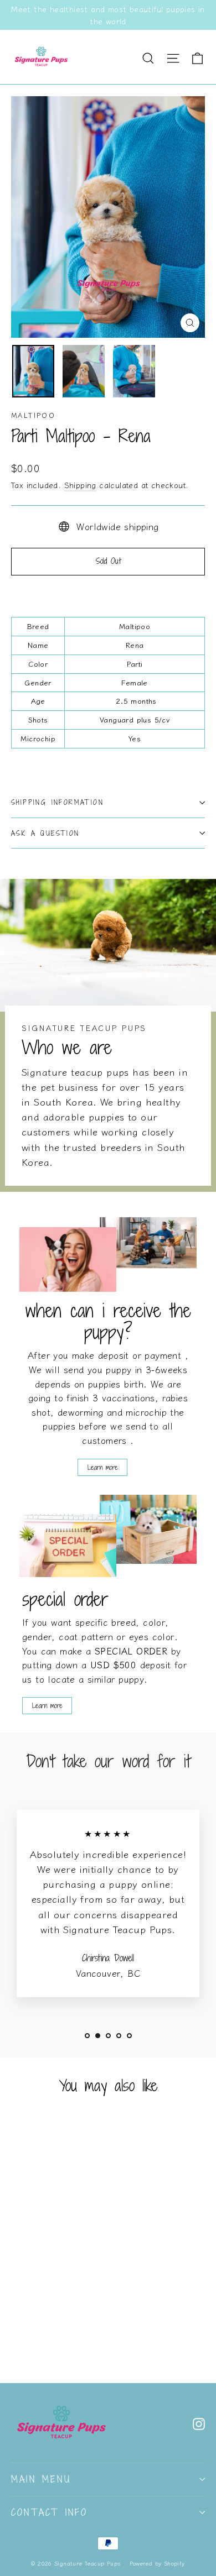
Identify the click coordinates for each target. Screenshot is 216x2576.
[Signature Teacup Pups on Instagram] (199, 2422)
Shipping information (57, 802)
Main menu (41, 2479)
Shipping (80, 485)
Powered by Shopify (157, 2563)
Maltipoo (33, 415)
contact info (49, 2512)
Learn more (103, 1467)
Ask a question (45, 833)
